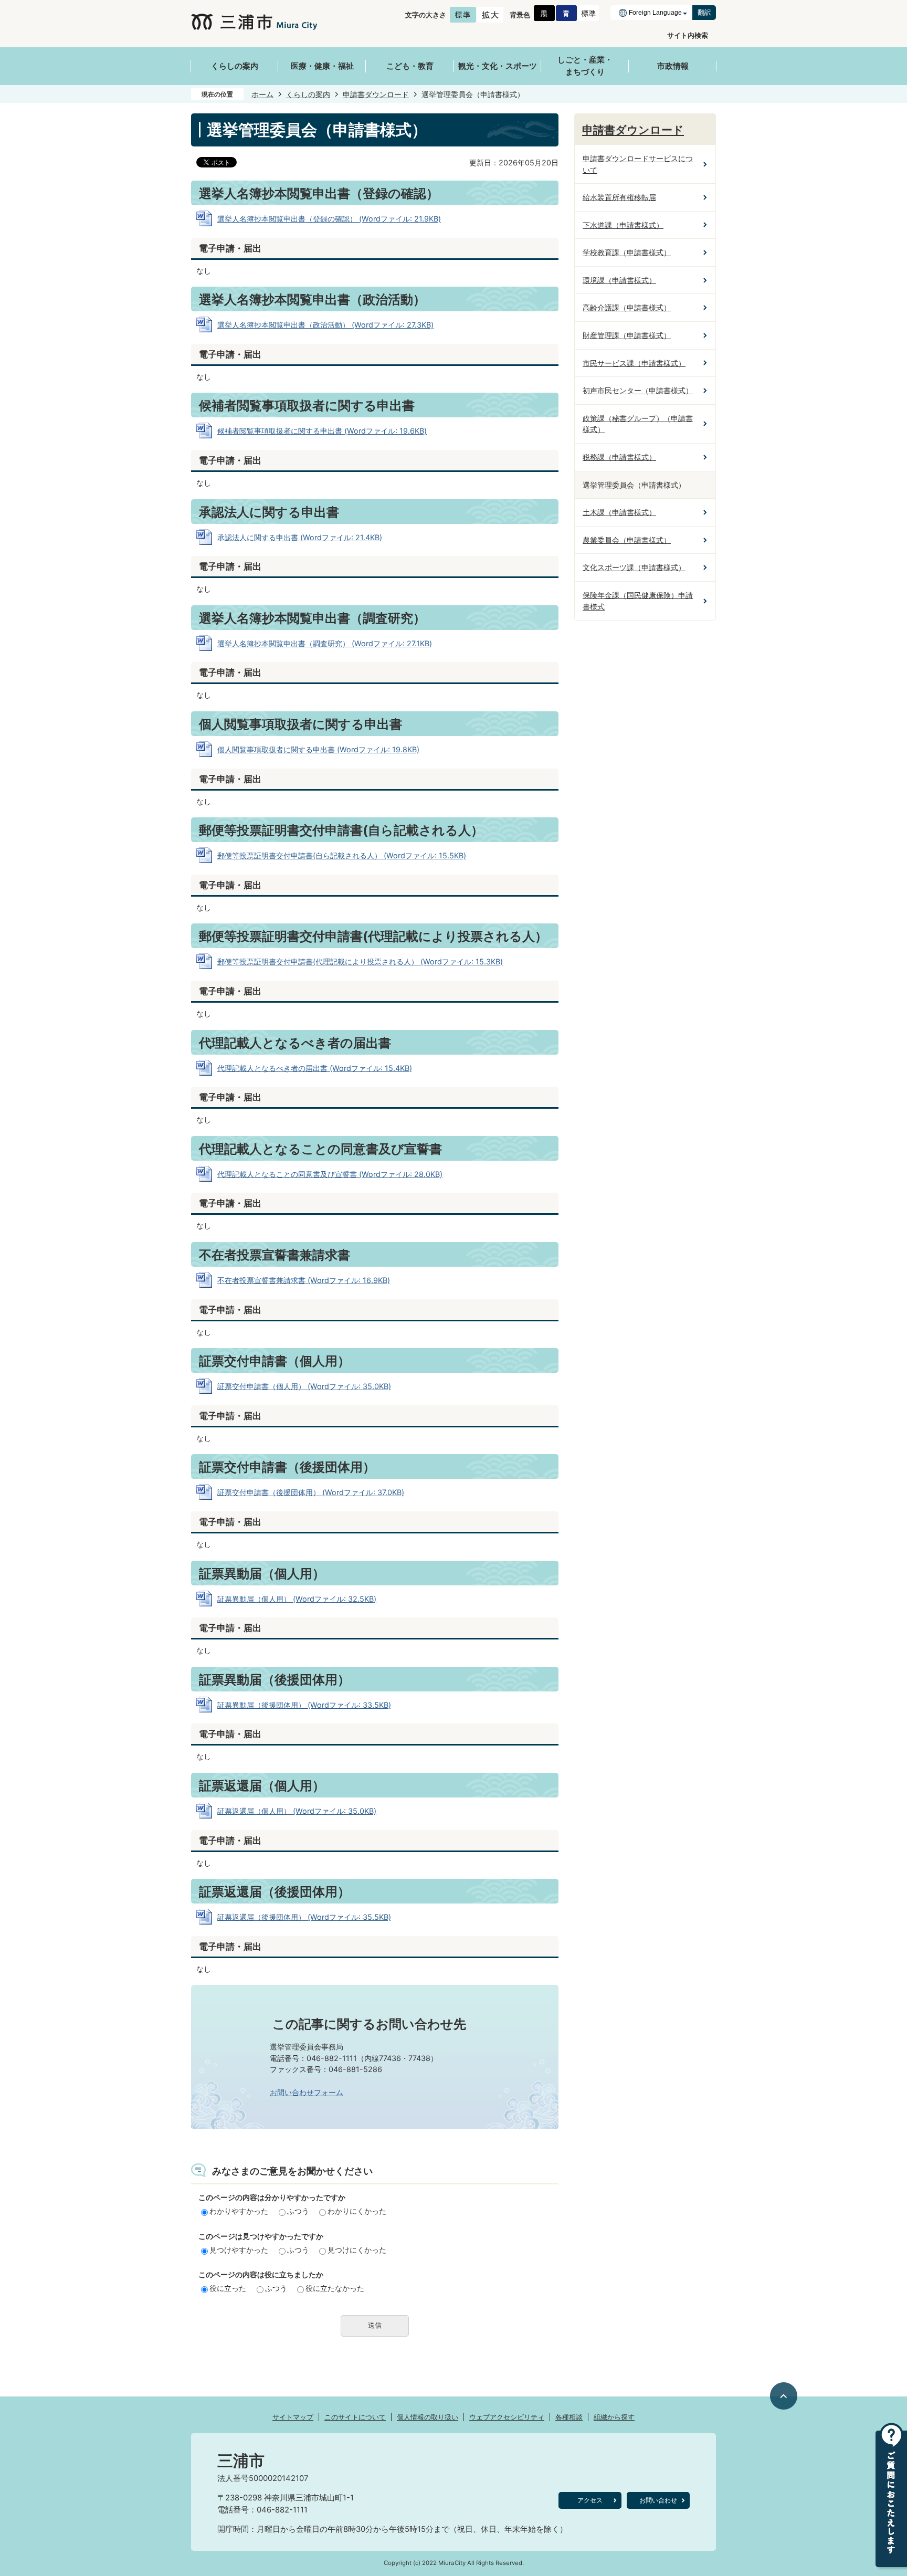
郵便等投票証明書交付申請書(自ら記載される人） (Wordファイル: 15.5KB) (342, 855)
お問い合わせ (658, 2500)
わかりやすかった (239, 2211)
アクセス (590, 2500)
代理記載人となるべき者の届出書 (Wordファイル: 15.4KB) (315, 1068)
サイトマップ (293, 2417)
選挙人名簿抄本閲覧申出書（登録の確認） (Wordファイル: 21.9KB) (329, 219)
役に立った (228, 2288)
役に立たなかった (335, 2288)
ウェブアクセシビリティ (507, 2417)
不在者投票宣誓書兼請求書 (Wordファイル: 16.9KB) (304, 1280)
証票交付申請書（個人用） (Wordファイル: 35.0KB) (304, 1386)
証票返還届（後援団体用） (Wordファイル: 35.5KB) (304, 1917)
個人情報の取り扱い (428, 2417)
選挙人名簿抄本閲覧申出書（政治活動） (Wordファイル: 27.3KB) (325, 325)
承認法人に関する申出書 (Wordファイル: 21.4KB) (300, 537)
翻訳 (704, 12)
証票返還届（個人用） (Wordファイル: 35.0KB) (297, 1811)
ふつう (298, 2211)
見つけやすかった (239, 2250)
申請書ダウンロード (376, 94)
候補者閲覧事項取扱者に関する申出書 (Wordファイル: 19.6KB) (322, 431)
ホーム (262, 94)
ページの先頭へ (784, 2396)
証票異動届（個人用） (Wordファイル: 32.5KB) (297, 1599)
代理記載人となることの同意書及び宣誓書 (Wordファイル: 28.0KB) (330, 1174)
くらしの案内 (308, 94)
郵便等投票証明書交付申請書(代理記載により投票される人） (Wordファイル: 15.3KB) (360, 961)
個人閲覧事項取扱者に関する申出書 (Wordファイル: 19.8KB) (318, 749)
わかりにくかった (357, 2211)
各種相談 (569, 2417)
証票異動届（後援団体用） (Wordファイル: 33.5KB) (304, 1705)
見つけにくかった (357, 2250)
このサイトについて (355, 2417)
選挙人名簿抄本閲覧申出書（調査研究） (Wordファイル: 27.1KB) (325, 643)
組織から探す (614, 2417)
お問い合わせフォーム (307, 2092)
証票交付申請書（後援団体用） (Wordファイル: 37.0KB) (311, 1492)
